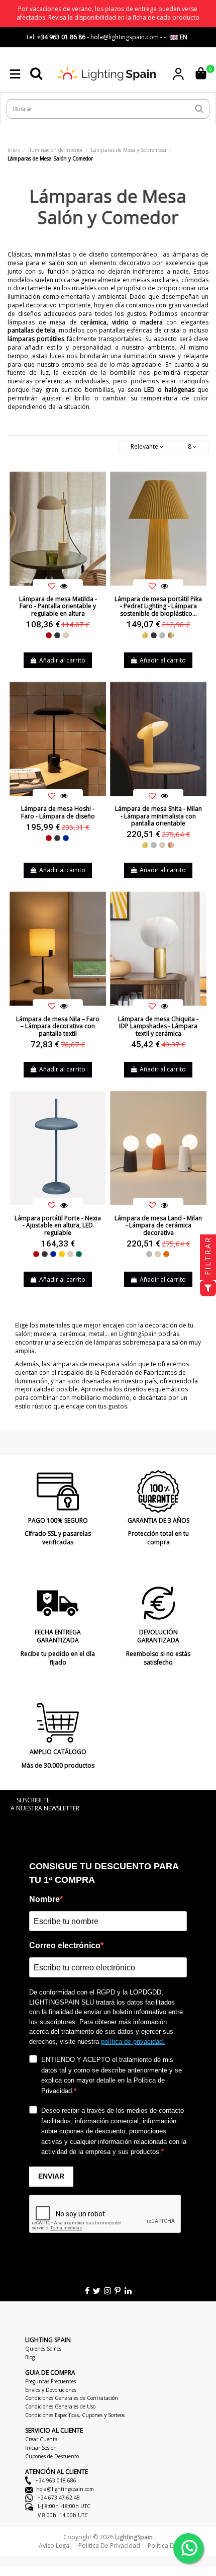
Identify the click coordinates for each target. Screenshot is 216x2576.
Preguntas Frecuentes (50, 2381)
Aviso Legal (55, 2546)
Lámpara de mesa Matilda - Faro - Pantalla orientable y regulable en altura (58, 606)
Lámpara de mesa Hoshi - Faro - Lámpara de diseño (58, 812)
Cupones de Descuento (52, 2456)
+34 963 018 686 (55, 2480)
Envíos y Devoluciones (51, 2390)
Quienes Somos (43, 2349)
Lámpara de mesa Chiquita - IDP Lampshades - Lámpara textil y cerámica (158, 1026)
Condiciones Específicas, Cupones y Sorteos (75, 2415)
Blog (30, 2357)
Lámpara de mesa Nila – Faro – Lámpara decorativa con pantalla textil (58, 1026)
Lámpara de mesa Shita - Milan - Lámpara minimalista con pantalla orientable (158, 816)
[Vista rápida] (64, 586)
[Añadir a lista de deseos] (52, 586)
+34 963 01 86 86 (61, 37)
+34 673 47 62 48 (58, 2498)
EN (183, 37)
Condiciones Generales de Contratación (72, 2398)
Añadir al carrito (62, 660)
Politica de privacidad (109, 2546)
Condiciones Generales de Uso (60, 2406)
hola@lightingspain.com (65, 2489)
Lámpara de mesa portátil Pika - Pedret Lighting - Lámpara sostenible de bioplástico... (158, 606)
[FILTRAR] (208, 1288)
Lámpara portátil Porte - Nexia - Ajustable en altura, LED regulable (58, 1225)
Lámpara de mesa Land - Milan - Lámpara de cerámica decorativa (158, 1225)
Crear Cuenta (41, 2439)
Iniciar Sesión (41, 2448)
